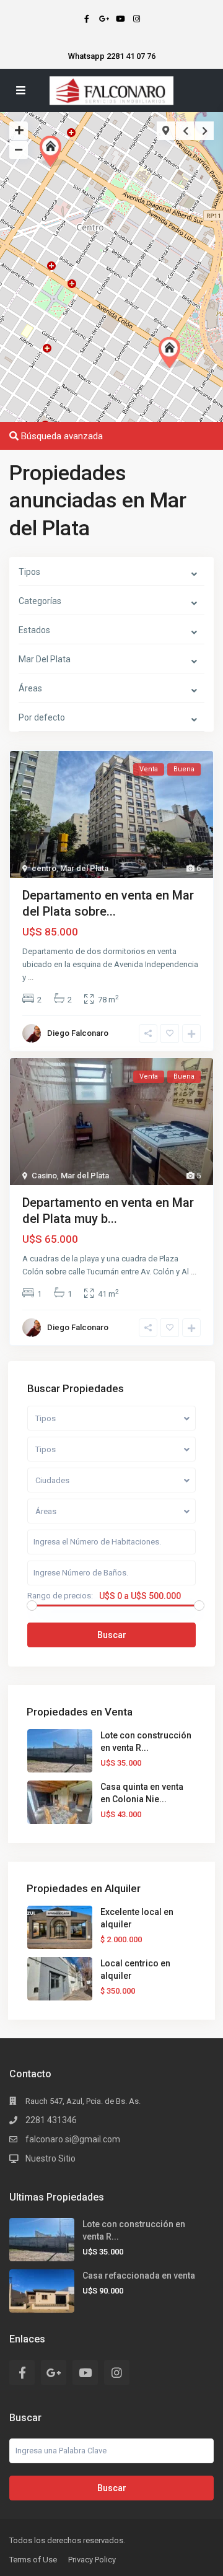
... (31, 977)
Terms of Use (33, 2560)
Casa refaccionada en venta (139, 2276)
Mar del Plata (84, 868)
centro (44, 868)
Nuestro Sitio (50, 2158)
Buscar (112, 1635)
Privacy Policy (92, 2560)
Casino (44, 1176)
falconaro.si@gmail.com (73, 2139)
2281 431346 (51, 2120)
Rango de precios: (60, 1596)
